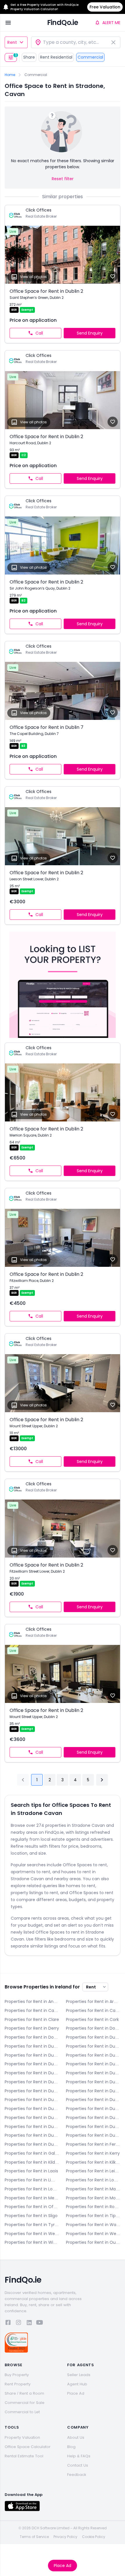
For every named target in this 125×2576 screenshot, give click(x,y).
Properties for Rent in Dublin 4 (93, 2055)
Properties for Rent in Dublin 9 (93, 2082)
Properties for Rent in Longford (93, 2180)
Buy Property (17, 2375)
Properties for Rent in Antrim (32, 2001)
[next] (102, 1780)
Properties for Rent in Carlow (32, 2010)
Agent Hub (77, 2384)
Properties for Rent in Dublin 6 (93, 2064)
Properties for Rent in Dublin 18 (32, 2127)
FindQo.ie (63, 22)
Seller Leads (79, 2375)
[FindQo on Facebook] (8, 2323)
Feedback (77, 2475)
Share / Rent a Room (24, 2393)
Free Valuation (105, 7)
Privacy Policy (65, 2537)
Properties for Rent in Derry (32, 2028)
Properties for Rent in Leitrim (93, 2171)
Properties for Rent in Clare (32, 2019)
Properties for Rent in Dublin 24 (93, 2135)
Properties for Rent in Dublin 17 (93, 2118)
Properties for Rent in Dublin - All (93, 2037)
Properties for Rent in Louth (32, 2189)
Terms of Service (34, 2537)
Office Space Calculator (28, 2447)
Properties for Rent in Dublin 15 (93, 2109)
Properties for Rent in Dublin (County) (32, 2144)
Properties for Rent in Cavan (93, 2010)
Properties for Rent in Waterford (93, 2225)
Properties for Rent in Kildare (32, 2162)
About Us (76, 2437)
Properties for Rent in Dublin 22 (32, 2135)
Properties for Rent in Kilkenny (93, 2162)
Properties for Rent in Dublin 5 (32, 2064)
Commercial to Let (22, 2412)
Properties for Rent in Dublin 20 (93, 2127)
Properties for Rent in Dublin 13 (93, 2100)
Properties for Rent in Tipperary (93, 2216)
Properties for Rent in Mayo (93, 2189)
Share (29, 57)
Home (10, 75)
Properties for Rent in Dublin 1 (32, 2046)
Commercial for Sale (25, 2403)
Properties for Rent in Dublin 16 (32, 2118)
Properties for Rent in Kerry (93, 2153)
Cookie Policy (94, 2537)
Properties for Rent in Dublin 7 (93, 2073)
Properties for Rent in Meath (32, 2198)
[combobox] (76, 42)
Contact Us (78, 2465)
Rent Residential (56, 57)
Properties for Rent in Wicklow (32, 2242)
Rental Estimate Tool (24, 2456)
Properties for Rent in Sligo (31, 2216)
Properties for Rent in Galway (32, 2153)
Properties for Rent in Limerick (32, 2180)
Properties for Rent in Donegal (93, 2028)
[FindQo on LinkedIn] (29, 2323)
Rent (12, 42)
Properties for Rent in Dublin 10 (32, 2091)
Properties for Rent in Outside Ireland (93, 2242)
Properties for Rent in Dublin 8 (32, 2082)
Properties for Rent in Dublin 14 (32, 2109)
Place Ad (63, 2566)
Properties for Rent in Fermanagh (93, 2144)
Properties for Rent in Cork (92, 2019)
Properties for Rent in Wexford (93, 2234)
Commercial (90, 57)
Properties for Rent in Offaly (32, 2207)
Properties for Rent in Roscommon (93, 2207)
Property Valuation (22, 2437)
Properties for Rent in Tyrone (32, 2225)
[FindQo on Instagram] (19, 2323)
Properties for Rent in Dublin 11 (93, 2091)
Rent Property (18, 2384)
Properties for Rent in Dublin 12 (32, 2100)
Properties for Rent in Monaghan (93, 2198)
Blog (71, 2447)
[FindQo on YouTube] (40, 2323)
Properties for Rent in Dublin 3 (32, 2055)
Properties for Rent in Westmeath (32, 2234)
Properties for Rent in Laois (31, 2171)
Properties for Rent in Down (32, 2037)
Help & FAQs (79, 2456)
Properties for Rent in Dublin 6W (32, 2073)
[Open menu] (8, 23)
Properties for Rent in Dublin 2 (93, 2046)
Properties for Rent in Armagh (93, 2001)
